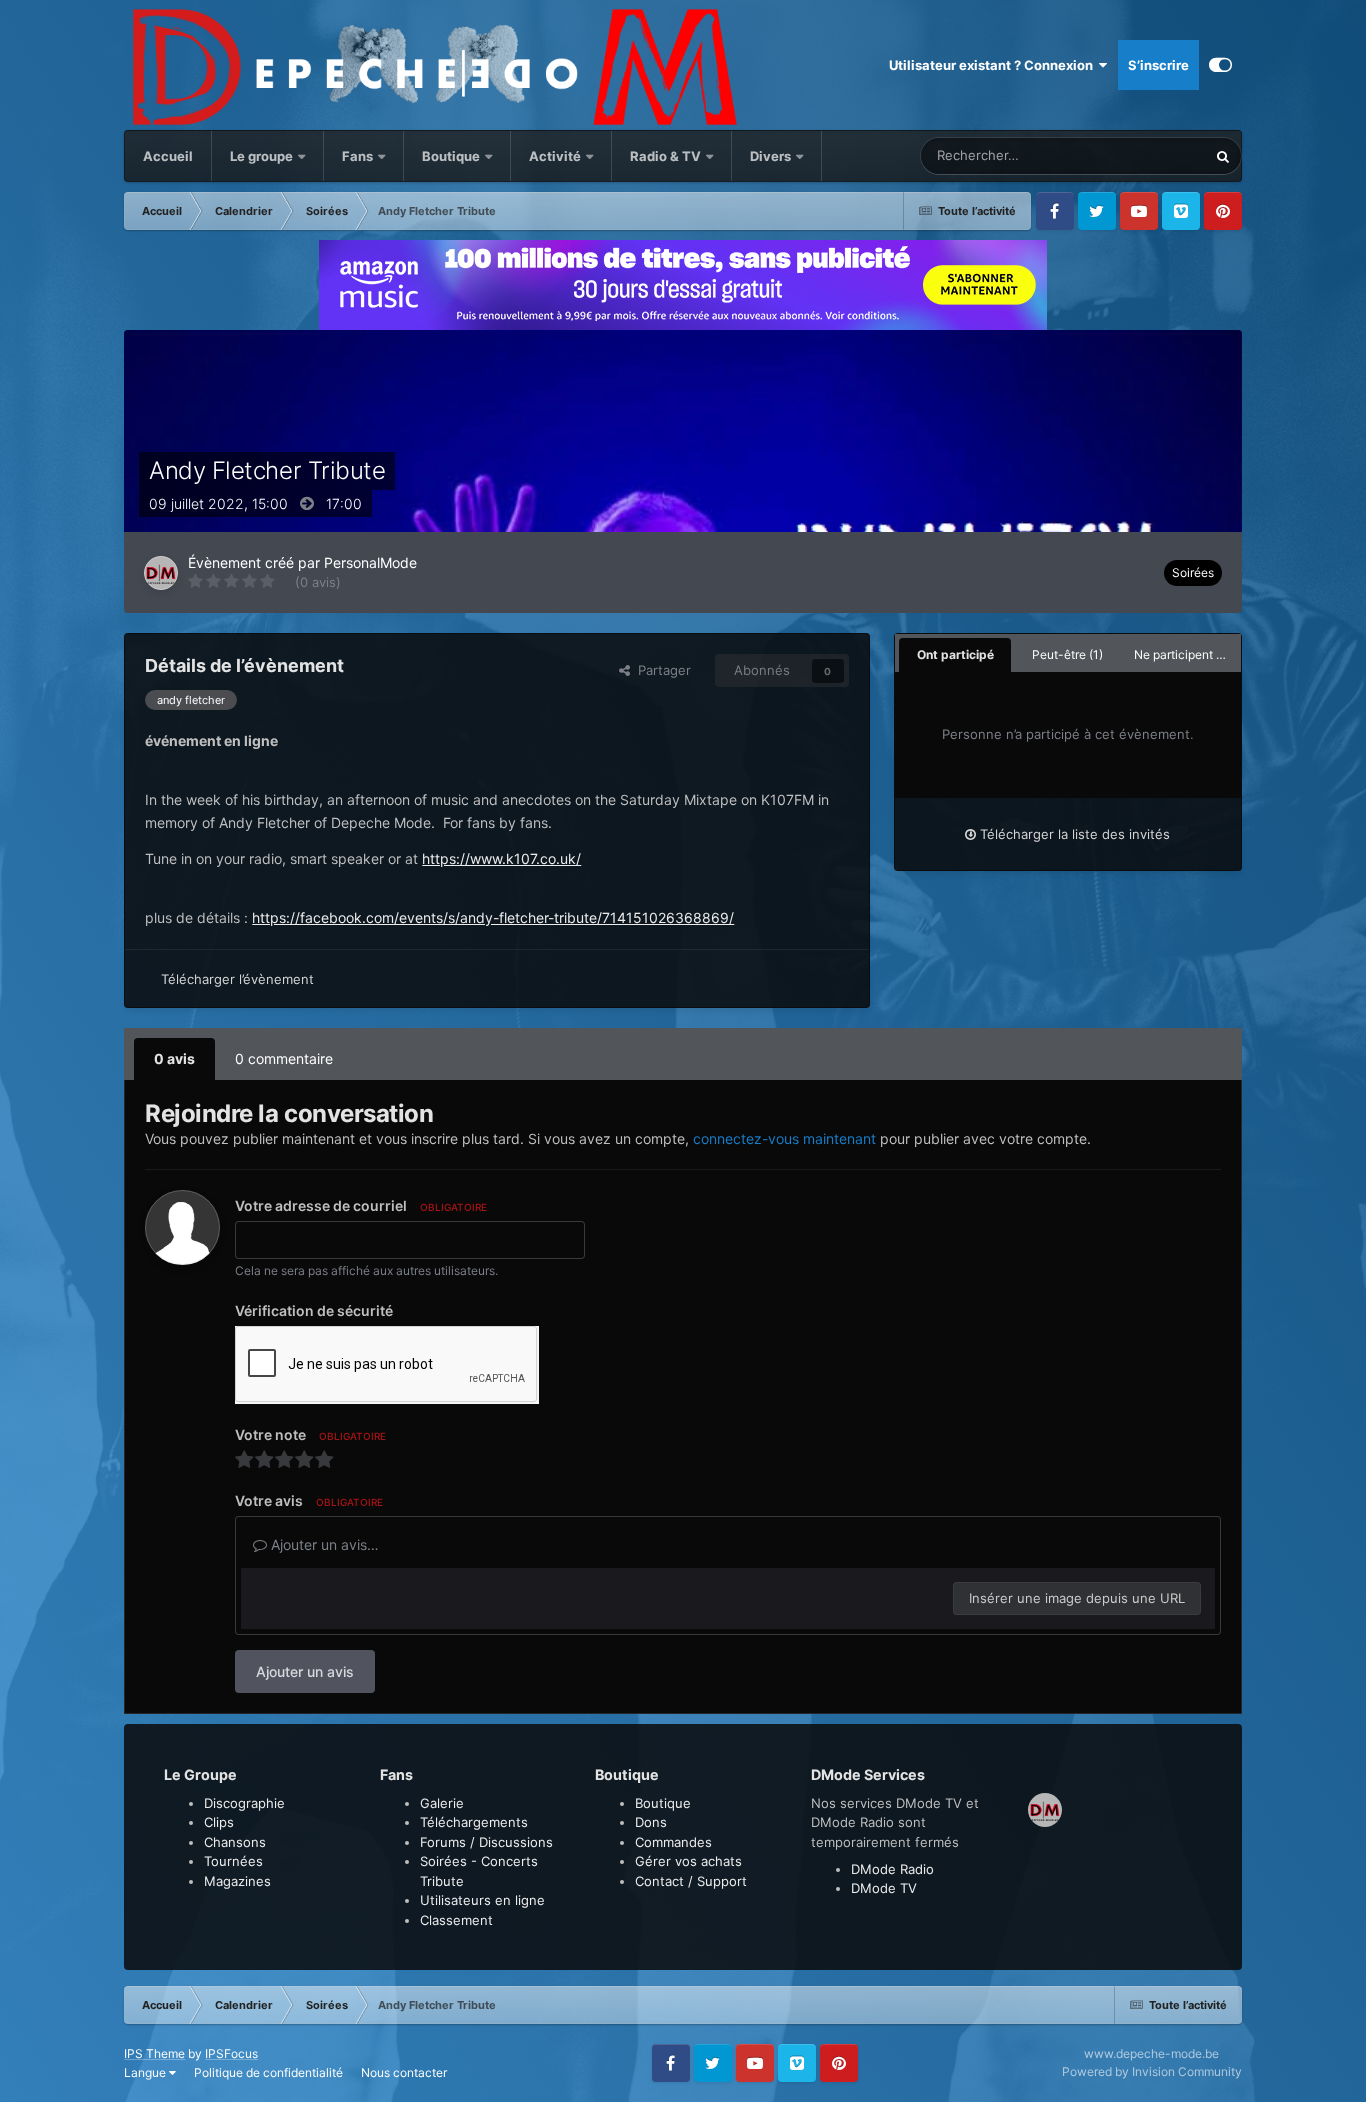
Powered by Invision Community (1152, 2071)
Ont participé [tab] (955, 654)
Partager (660, 670)
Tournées (233, 1861)
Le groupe (263, 156)
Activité (555, 156)
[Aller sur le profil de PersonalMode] (161, 573)
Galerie (442, 1803)
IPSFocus (231, 2053)
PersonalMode (370, 562)
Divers (772, 156)
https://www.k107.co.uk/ (501, 858)
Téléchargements (474, 1822)
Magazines (237, 1881)
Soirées (1193, 572)
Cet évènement (1135, 155)
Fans (359, 156)
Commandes (673, 1842)
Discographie (244, 1803)
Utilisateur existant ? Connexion (994, 65)
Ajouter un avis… (323, 1544)
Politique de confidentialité (268, 2072)
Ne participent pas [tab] (1185, 654)
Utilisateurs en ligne (482, 1900)
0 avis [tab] (174, 1058)
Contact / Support (691, 1881)
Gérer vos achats (688, 1861)
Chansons (235, 1842)
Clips (219, 1822)
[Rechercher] (1223, 156)
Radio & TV (667, 156)
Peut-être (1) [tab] (1067, 654)
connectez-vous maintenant (784, 1138)
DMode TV (884, 1888)
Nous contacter (404, 2072)
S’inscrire (1158, 65)
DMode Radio (892, 1869)
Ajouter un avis (305, 1671)
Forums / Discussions (486, 1842)
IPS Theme (154, 2053)
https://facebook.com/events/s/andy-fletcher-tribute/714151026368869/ (493, 917)
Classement (456, 1920)
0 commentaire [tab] (284, 1058)
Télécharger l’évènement (237, 979)
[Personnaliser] (1220, 65)
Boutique (451, 156)
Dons (651, 1822)
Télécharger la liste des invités (1073, 834)
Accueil (168, 156)
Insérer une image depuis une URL (1077, 1598)
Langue (146, 2072)
